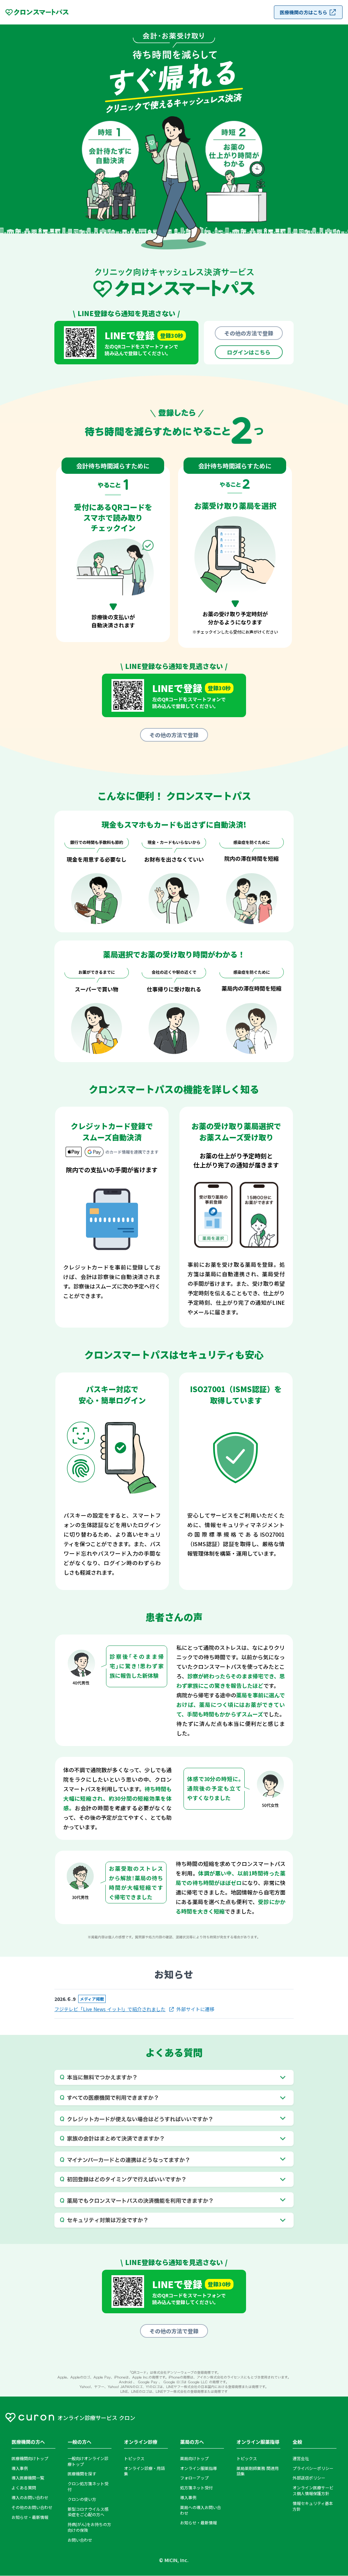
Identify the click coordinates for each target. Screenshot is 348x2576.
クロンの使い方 (82, 2499)
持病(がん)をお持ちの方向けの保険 (89, 2527)
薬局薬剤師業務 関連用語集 (258, 2471)
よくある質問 (24, 2488)
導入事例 (20, 2468)
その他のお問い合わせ (32, 2507)
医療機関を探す (82, 2474)
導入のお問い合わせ (30, 2497)
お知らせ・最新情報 (30, 2517)
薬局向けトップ (194, 2458)
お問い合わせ (80, 2540)
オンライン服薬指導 (198, 2468)
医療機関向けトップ (30, 2458)
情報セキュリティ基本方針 (313, 2506)
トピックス (134, 2458)
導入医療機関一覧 (28, 2478)
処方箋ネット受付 (196, 2488)
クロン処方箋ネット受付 (88, 2486)
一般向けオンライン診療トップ (88, 2461)
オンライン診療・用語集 (144, 2471)
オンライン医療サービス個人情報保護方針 (313, 2491)
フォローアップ (194, 2478)
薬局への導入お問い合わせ (201, 2510)
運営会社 (301, 2458)
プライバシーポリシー (313, 2468)
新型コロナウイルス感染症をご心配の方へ (88, 2512)
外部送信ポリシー (309, 2478)
